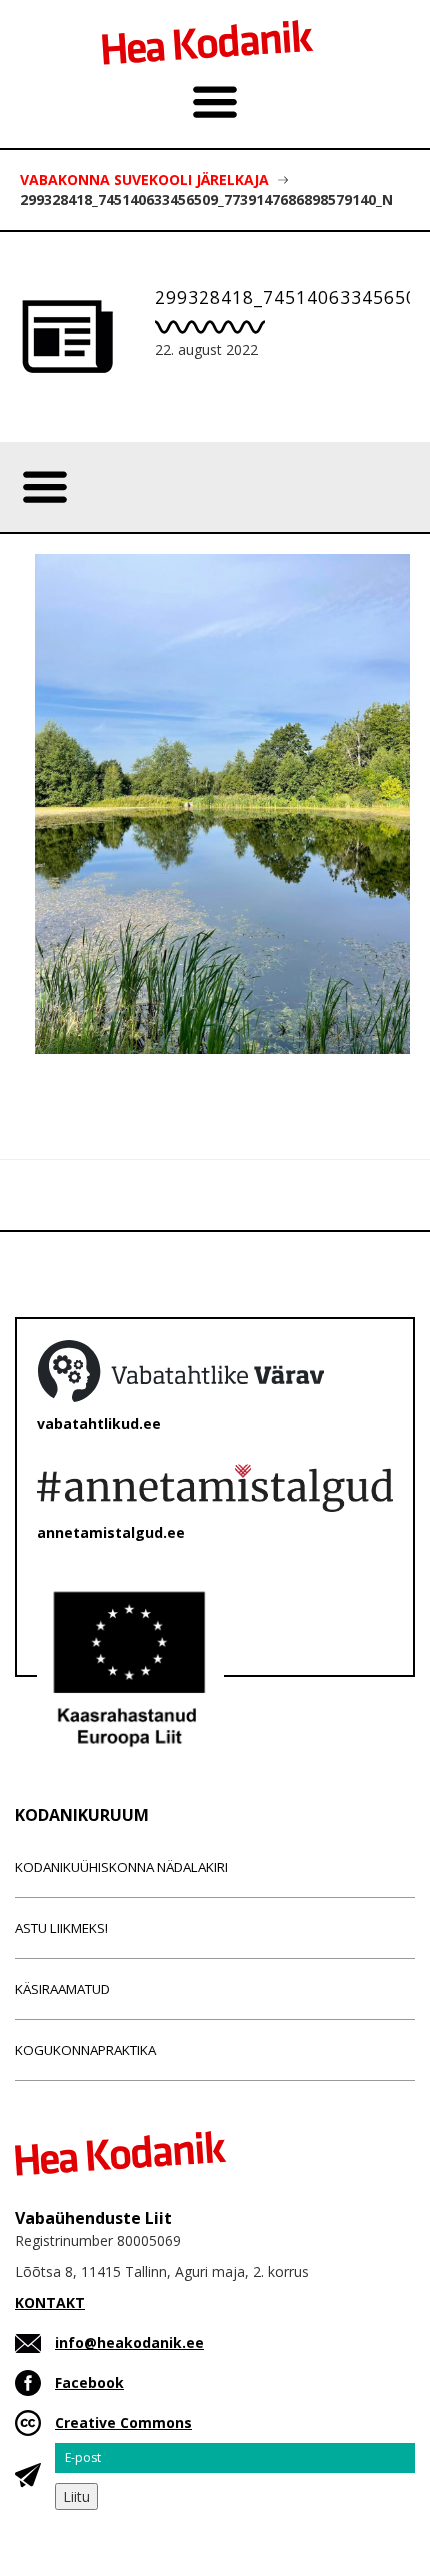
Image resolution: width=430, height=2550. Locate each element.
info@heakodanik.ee (129, 2342)
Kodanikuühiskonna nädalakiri (121, 1867)
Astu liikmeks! (61, 1928)
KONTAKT (50, 2302)
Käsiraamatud (62, 1989)
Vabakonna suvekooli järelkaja (144, 179)
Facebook (89, 2382)
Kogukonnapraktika (85, 2050)
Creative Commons (123, 2422)
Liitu (76, 2496)
